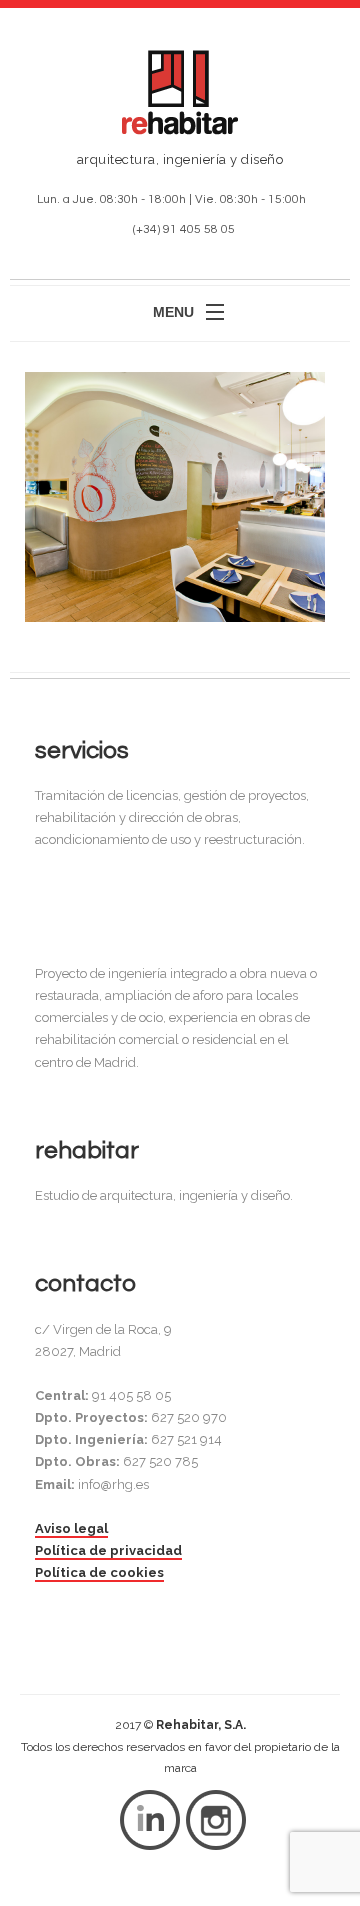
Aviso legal (71, 1528)
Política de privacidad (108, 1550)
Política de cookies (99, 1572)
